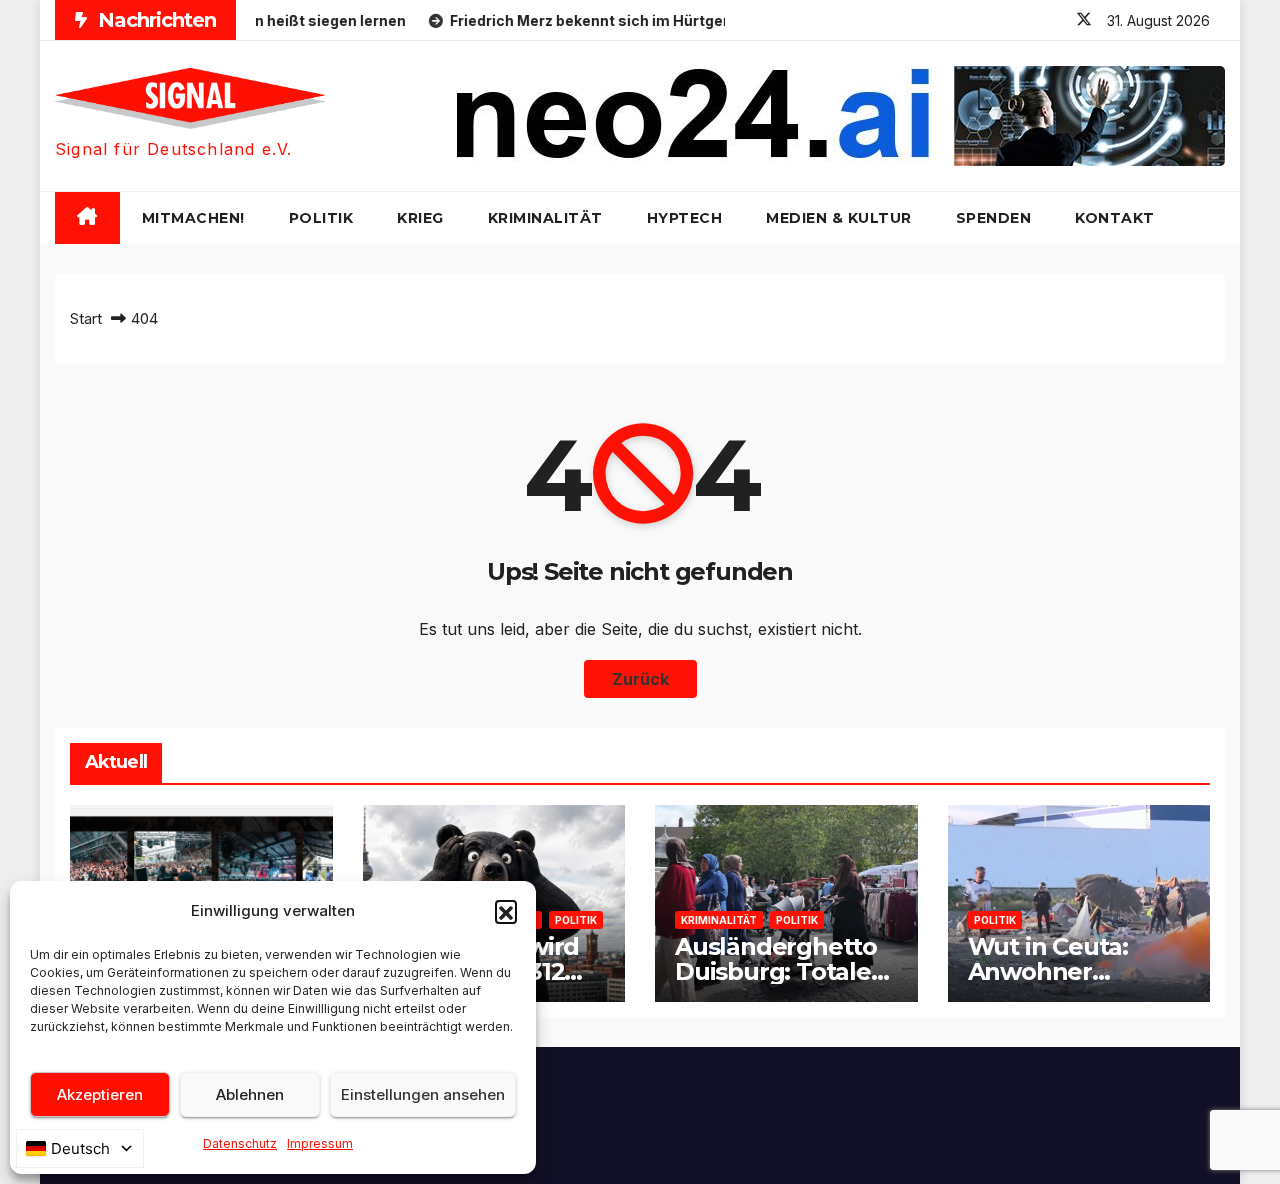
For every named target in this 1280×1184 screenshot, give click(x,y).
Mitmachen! (193, 218)
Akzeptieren (100, 1094)
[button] (506, 911)
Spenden (994, 218)
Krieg (420, 218)
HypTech (685, 218)
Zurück (640, 679)
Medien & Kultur (839, 218)
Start (86, 318)
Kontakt (1115, 218)
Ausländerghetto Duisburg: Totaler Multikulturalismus (785, 971)
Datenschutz (240, 1143)
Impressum (320, 1143)
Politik (321, 218)
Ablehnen (250, 1094)
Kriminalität (545, 218)
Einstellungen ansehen (423, 1094)
